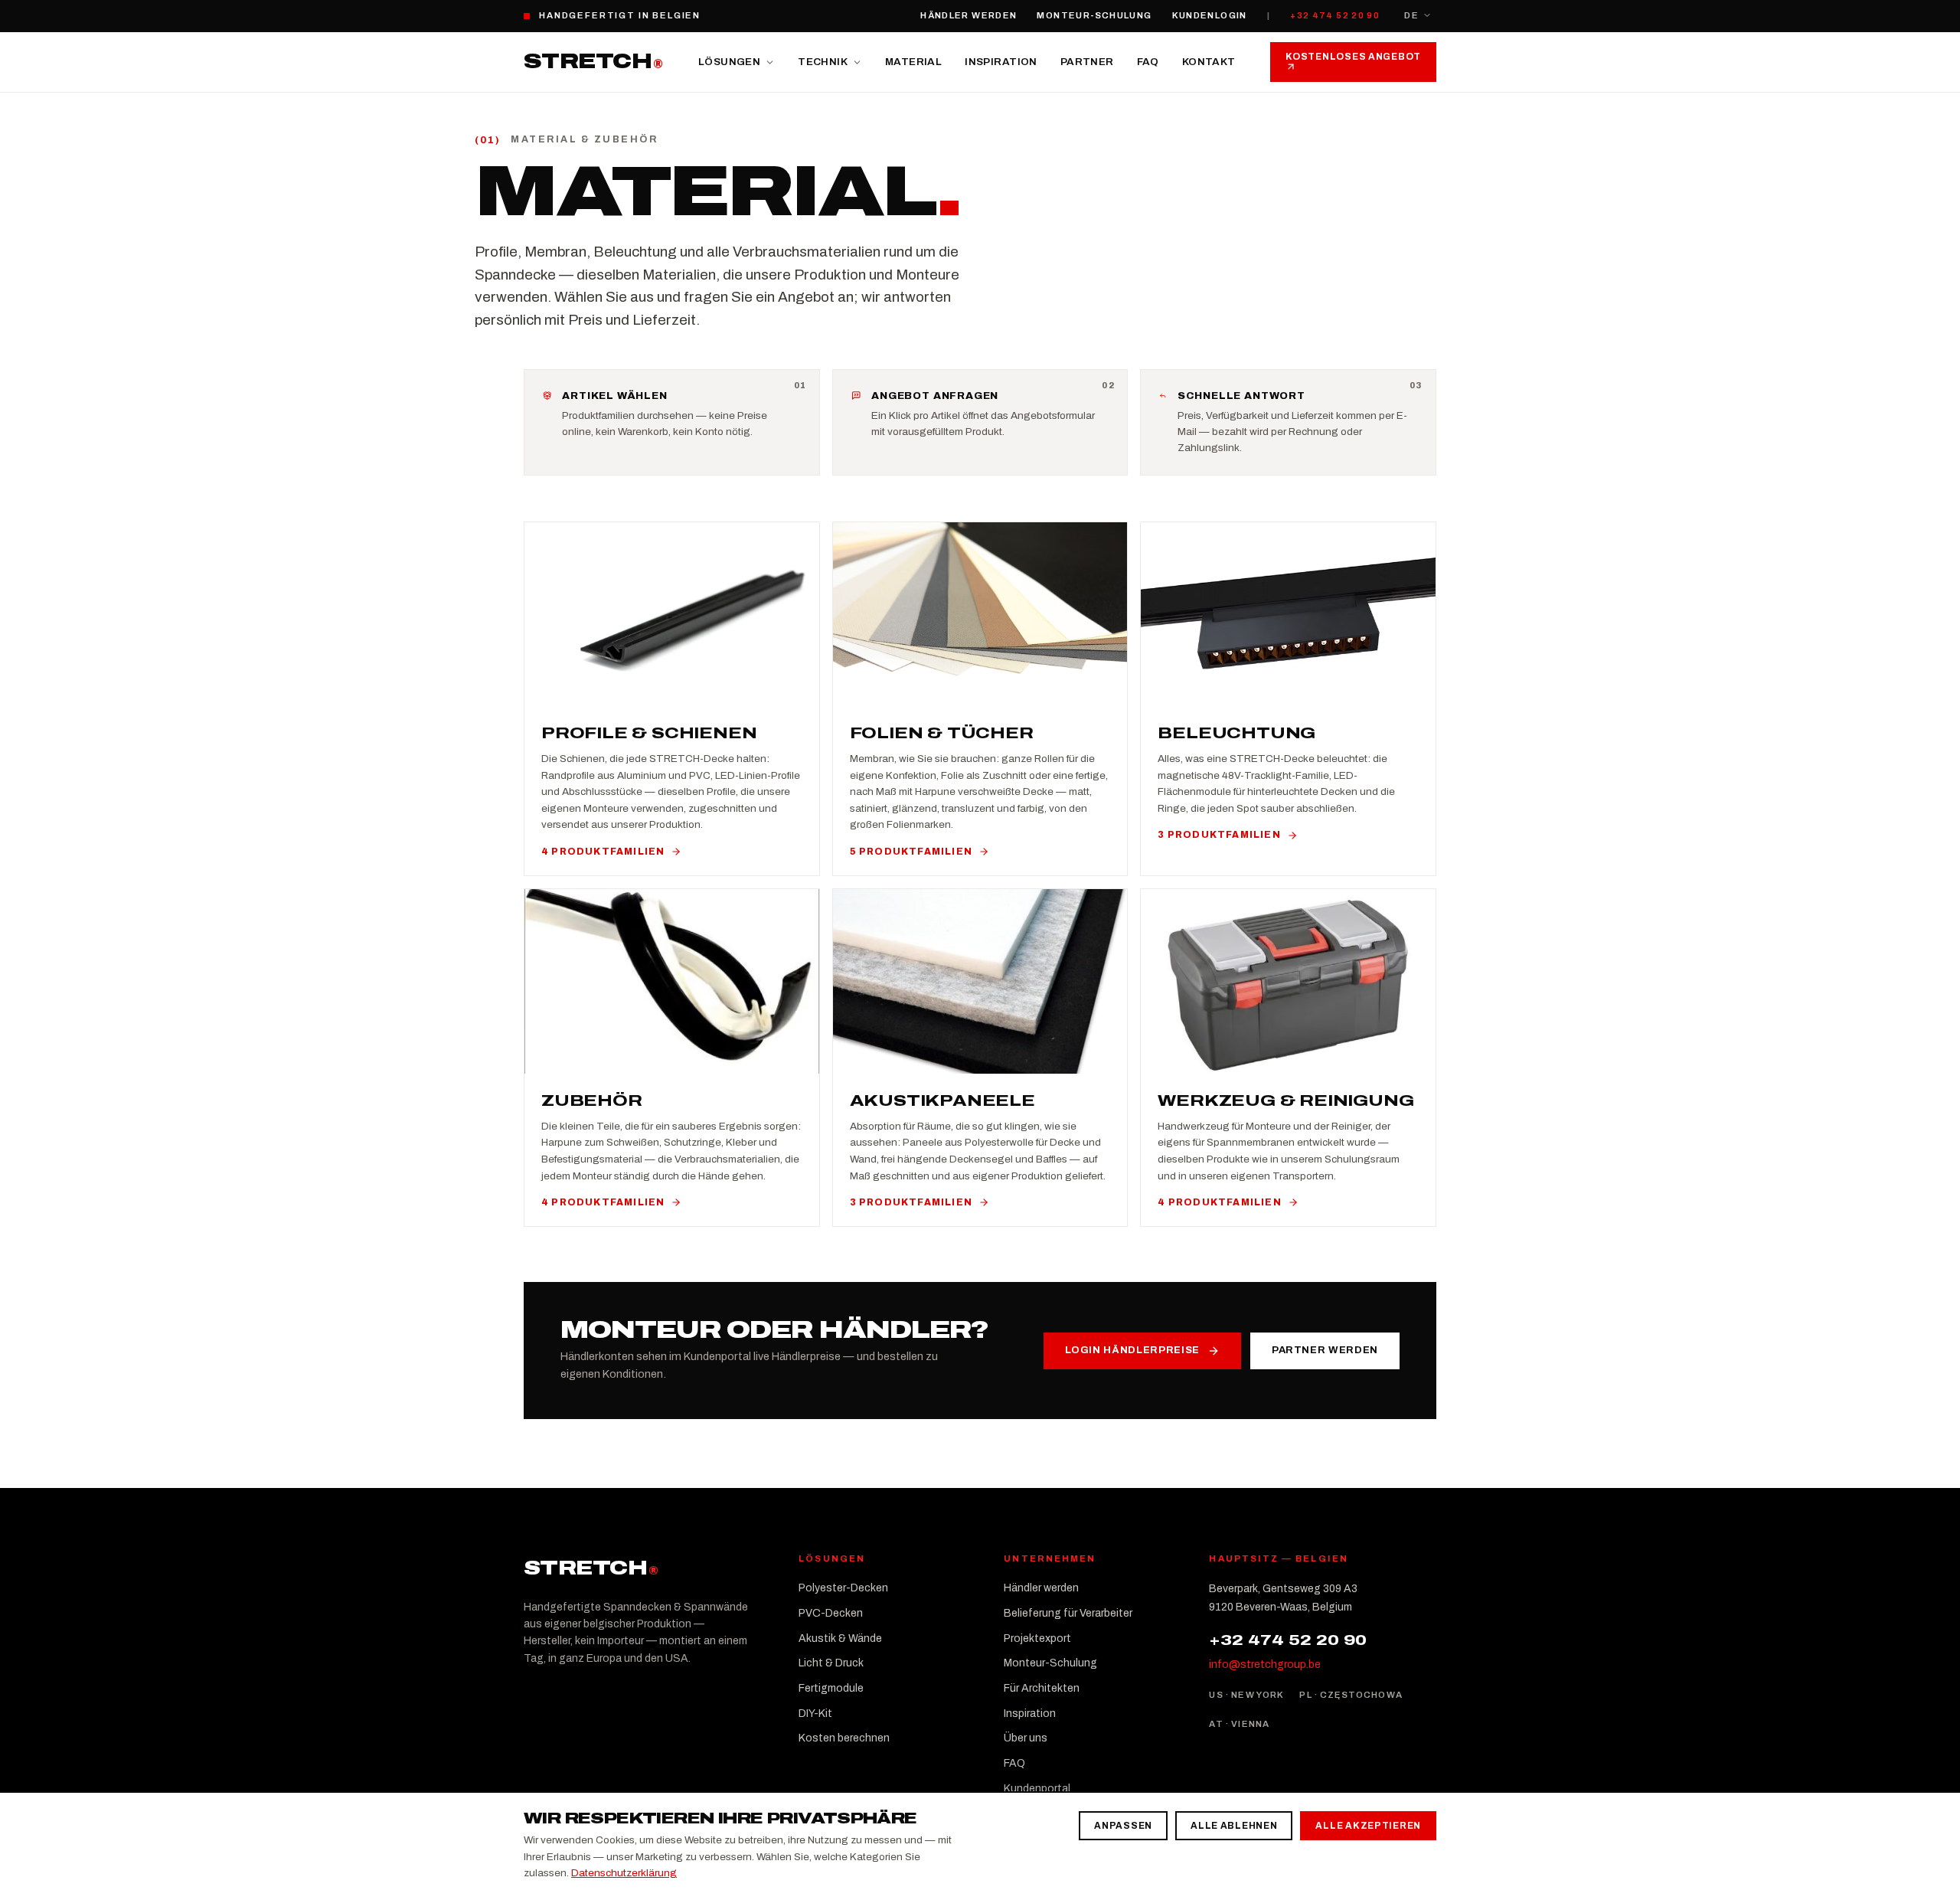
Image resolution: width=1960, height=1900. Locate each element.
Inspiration (1001, 62)
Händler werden (969, 15)
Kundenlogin (1210, 15)
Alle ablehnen (1234, 1826)
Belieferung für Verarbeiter (1068, 1613)
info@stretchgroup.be (1265, 1665)
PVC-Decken (831, 1613)
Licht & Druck (831, 1663)
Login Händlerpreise (1132, 1350)
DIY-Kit (815, 1714)
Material (913, 62)
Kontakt (1209, 62)
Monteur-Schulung (1094, 15)
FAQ (1148, 62)
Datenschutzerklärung (624, 1873)
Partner (1087, 62)
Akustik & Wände (840, 1638)
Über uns (1026, 1738)
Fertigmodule (831, 1688)
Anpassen (1123, 1826)
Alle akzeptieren (1368, 1826)
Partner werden (1325, 1350)
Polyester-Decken (843, 1588)
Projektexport (1037, 1638)
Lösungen (729, 62)
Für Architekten (1042, 1688)
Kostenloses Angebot (1353, 57)
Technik (823, 62)
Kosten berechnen (844, 1738)
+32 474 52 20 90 (1335, 15)
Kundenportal (1037, 1789)
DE (1411, 15)
